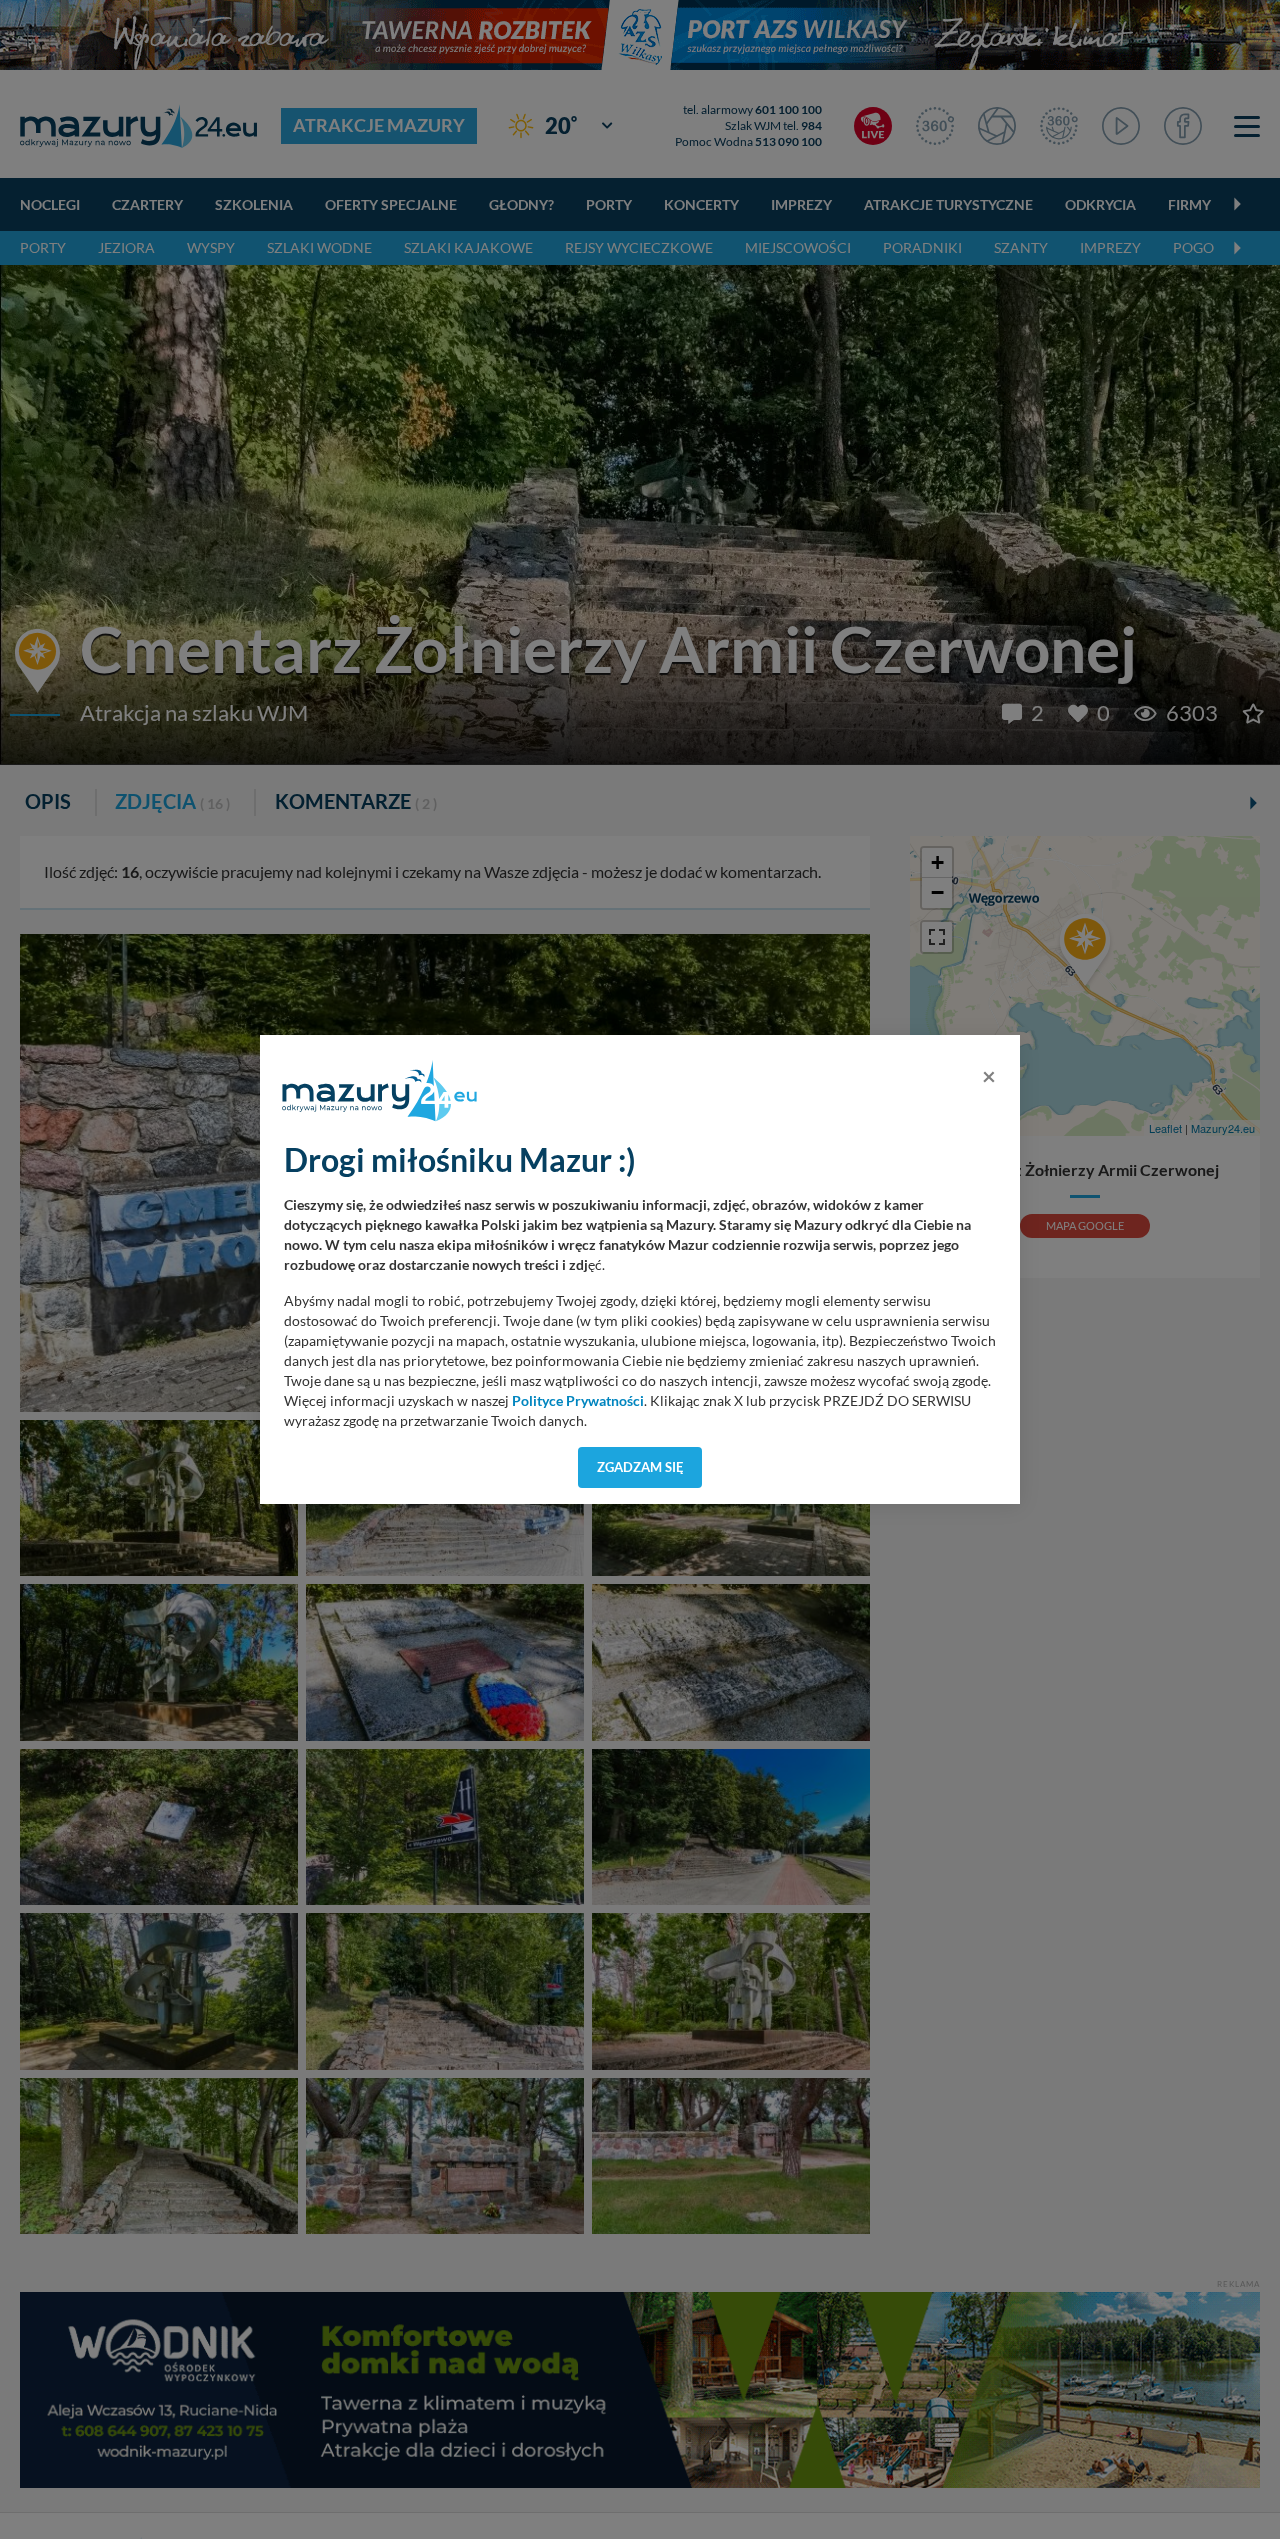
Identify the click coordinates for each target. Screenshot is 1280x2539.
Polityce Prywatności (578, 1401)
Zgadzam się (640, 1467)
